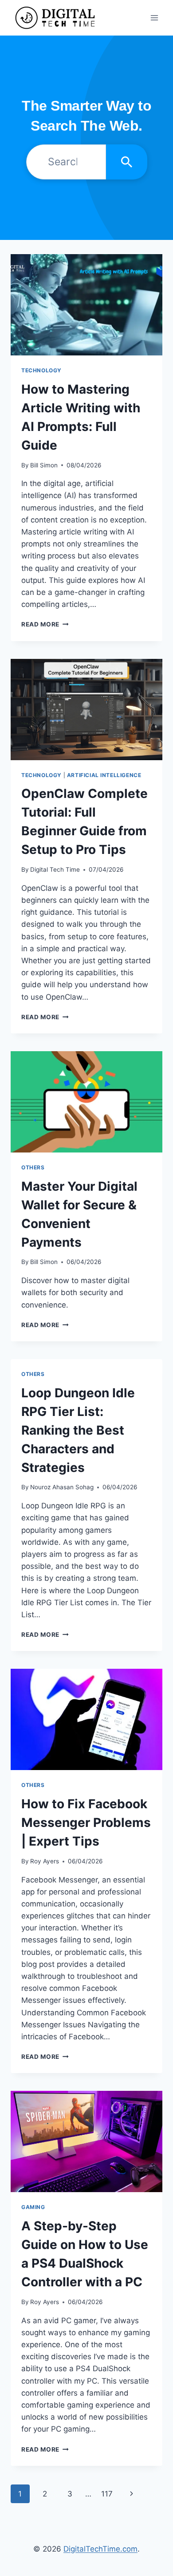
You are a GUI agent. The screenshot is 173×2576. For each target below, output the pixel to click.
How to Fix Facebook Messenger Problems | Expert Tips (86, 1822)
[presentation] (86, 305)
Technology (41, 370)
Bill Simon (44, 465)
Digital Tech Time (55, 869)
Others (33, 1167)
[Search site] (127, 162)
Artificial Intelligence (104, 775)
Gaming (33, 2207)
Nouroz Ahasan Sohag (62, 1487)
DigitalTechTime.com (100, 2549)
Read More (45, 624)
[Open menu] (154, 18)
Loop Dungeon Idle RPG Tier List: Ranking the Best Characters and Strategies (78, 1430)
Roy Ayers (45, 1861)
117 (107, 2494)
